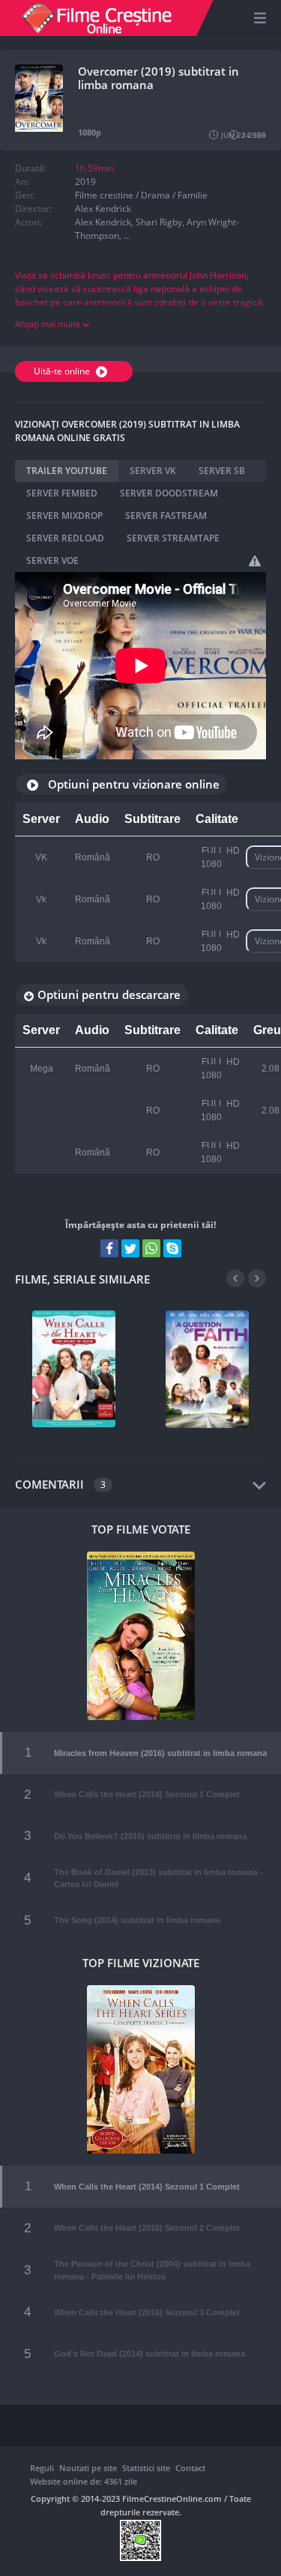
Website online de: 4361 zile (84, 2481)
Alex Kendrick (103, 209)
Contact (190, 2468)
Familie (193, 195)
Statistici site (146, 2468)
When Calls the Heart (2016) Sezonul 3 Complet (147, 2312)
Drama (155, 195)
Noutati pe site (88, 2468)
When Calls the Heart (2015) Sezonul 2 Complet (147, 2228)
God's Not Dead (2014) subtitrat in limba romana (149, 2354)
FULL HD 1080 (220, 857)
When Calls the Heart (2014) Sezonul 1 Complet (147, 1794)
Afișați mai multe (49, 324)
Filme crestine (104, 195)
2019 (85, 182)
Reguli (42, 2468)
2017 (105, 1379)
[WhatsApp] (151, 1248)
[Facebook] (109, 1248)
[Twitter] (130, 1248)
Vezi (62, 1402)
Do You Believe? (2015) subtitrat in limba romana (150, 1836)
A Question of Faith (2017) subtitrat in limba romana (207, 1364)
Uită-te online (63, 371)
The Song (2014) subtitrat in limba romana (137, 1920)
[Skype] (172, 1248)
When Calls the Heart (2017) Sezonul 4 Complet (74, 1364)
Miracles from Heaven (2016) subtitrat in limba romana (160, 1753)
